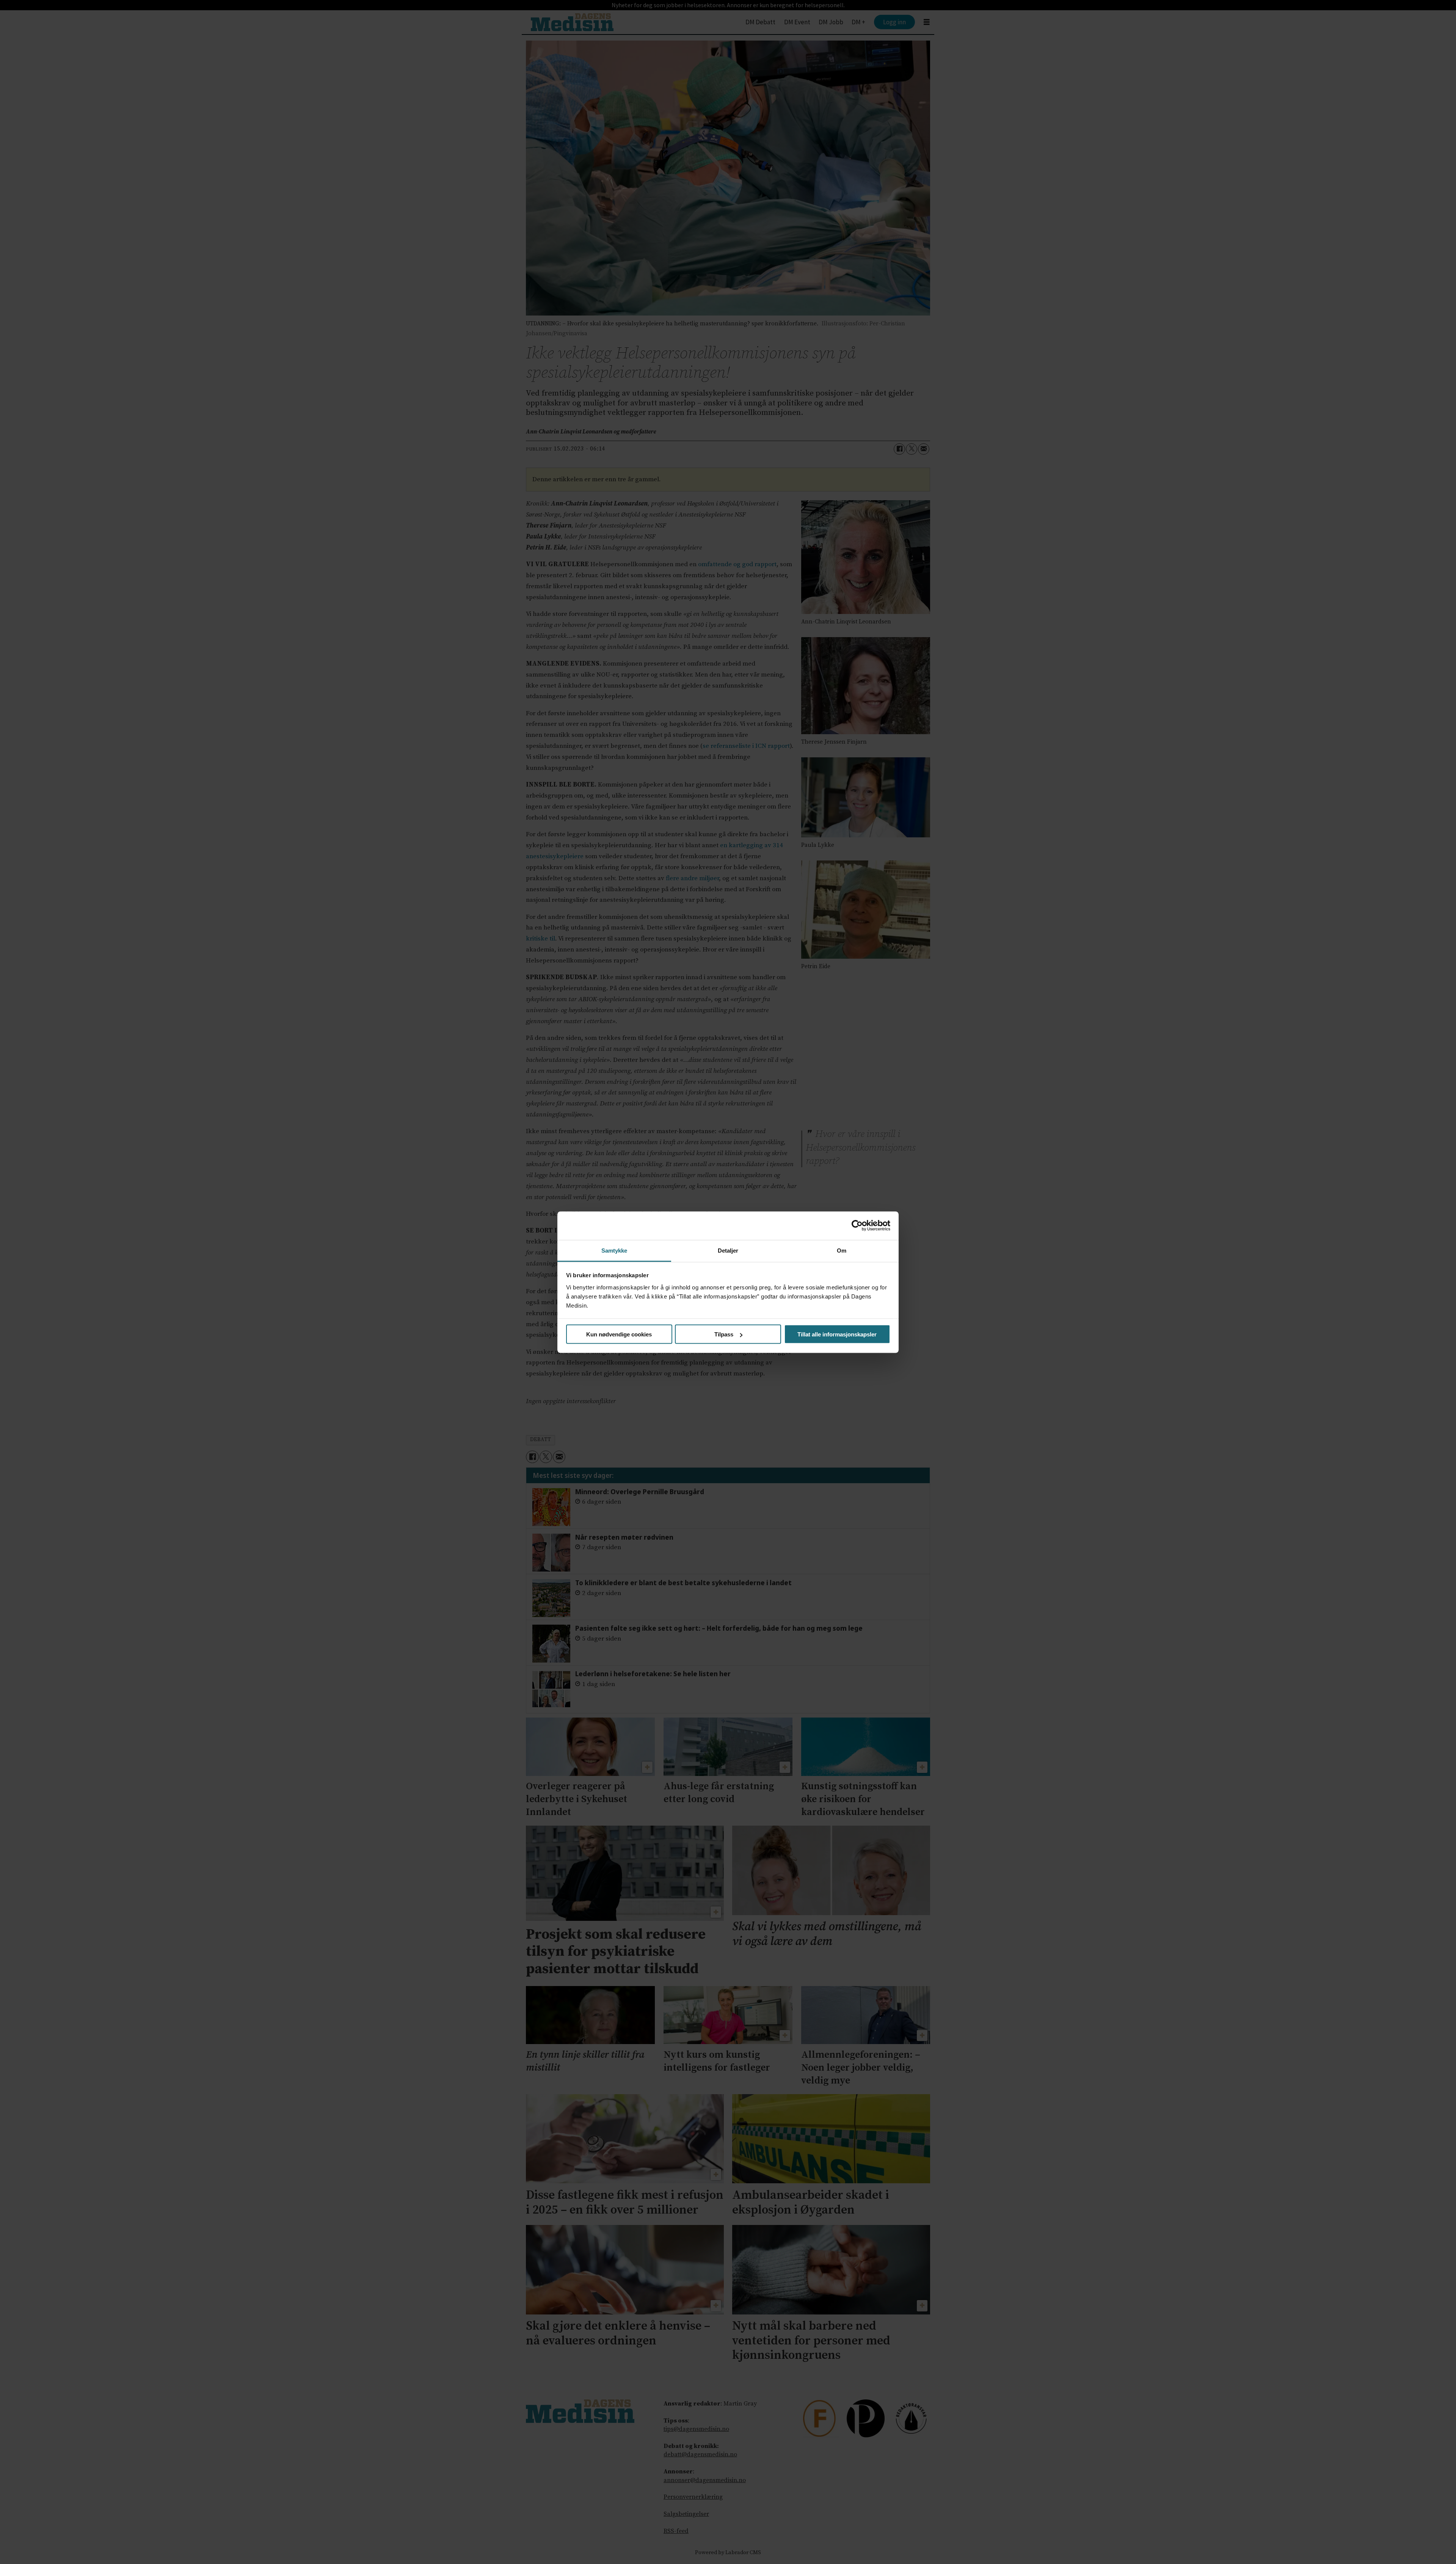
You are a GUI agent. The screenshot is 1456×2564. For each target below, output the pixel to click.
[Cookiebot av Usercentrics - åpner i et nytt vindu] (857, 1226)
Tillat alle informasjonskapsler (837, 1334)
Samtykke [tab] (614, 1250)
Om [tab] (842, 1250)
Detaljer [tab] (728, 1250)
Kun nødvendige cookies (619, 1334)
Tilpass (724, 1334)
